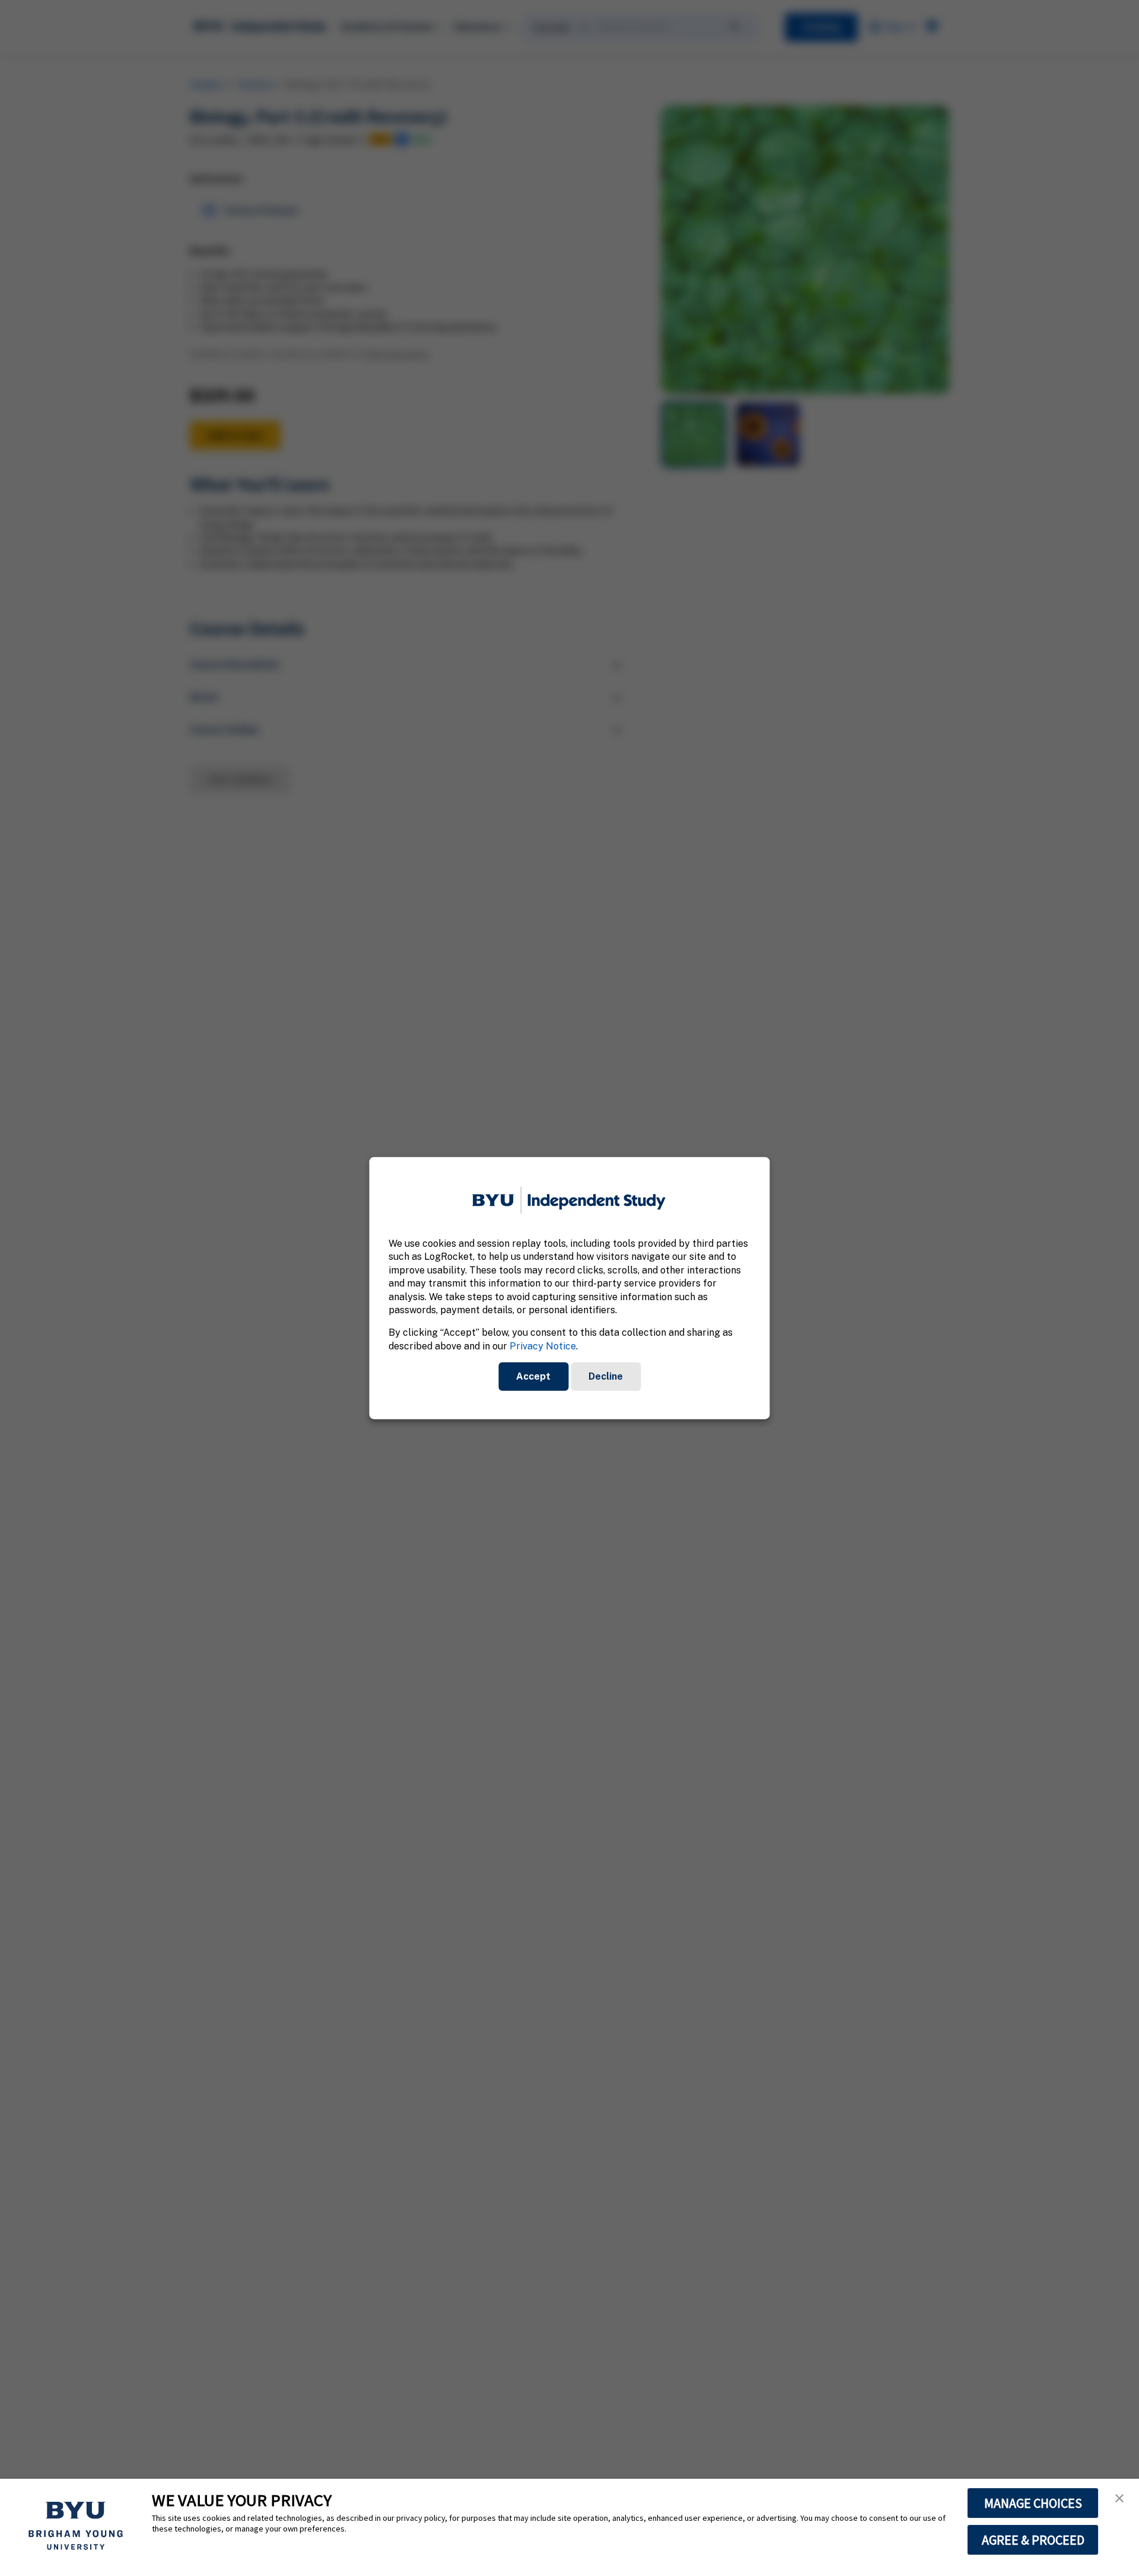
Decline (606, 1376)
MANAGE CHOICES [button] (1033, 2503)
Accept (533, 1376)
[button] (1119, 2498)
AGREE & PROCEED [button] (1033, 2540)
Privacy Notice (543, 1346)
